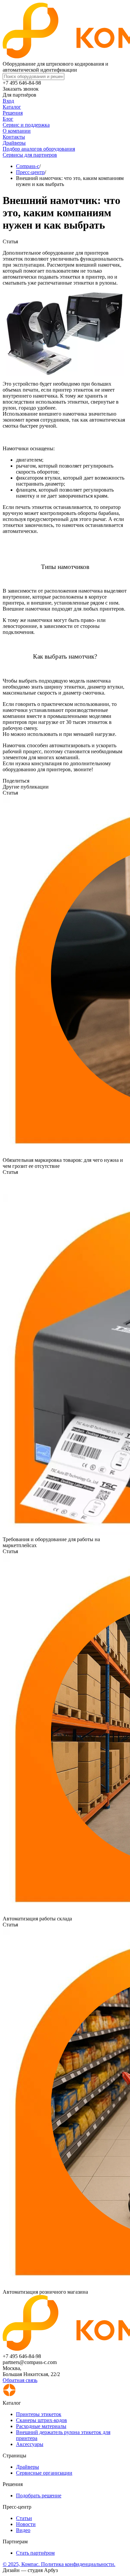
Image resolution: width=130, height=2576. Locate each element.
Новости (26, 2524)
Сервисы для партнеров (30, 155)
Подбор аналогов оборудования (39, 149)
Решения (13, 113)
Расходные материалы (41, 2426)
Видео (23, 2530)
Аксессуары (30, 2444)
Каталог (12, 107)
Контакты (14, 137)
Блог (8, 119)
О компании (17, 131)
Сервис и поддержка (26, 125)
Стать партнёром (35, 2553)
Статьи (24, 2518)
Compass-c (28, 166)
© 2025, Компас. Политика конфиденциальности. (59, 2564)
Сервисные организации (44, 2473)
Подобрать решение (39, 2496)
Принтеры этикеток (39, 2414)
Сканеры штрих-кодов (41, 2420)
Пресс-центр (30, 172)
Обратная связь (20, 2380)
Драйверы (14, 143)
